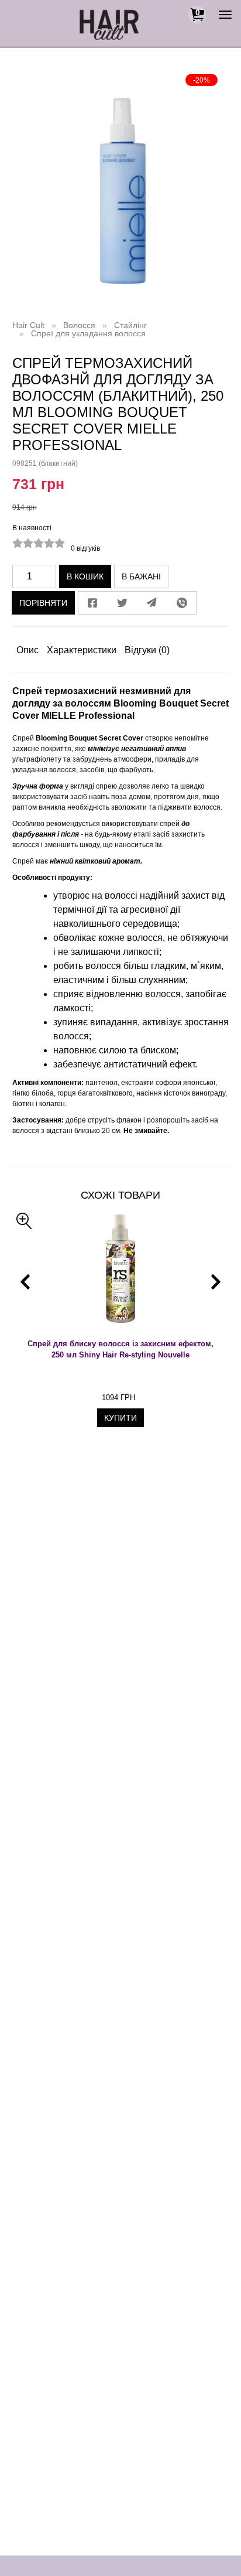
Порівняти (43, 603)
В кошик (85, 576)
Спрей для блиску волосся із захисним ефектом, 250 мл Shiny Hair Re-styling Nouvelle (120, 1349)
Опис (27, 650)
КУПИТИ (120, 1418)
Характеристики (82, 650)
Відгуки (147, 650)
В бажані (141, 576)
